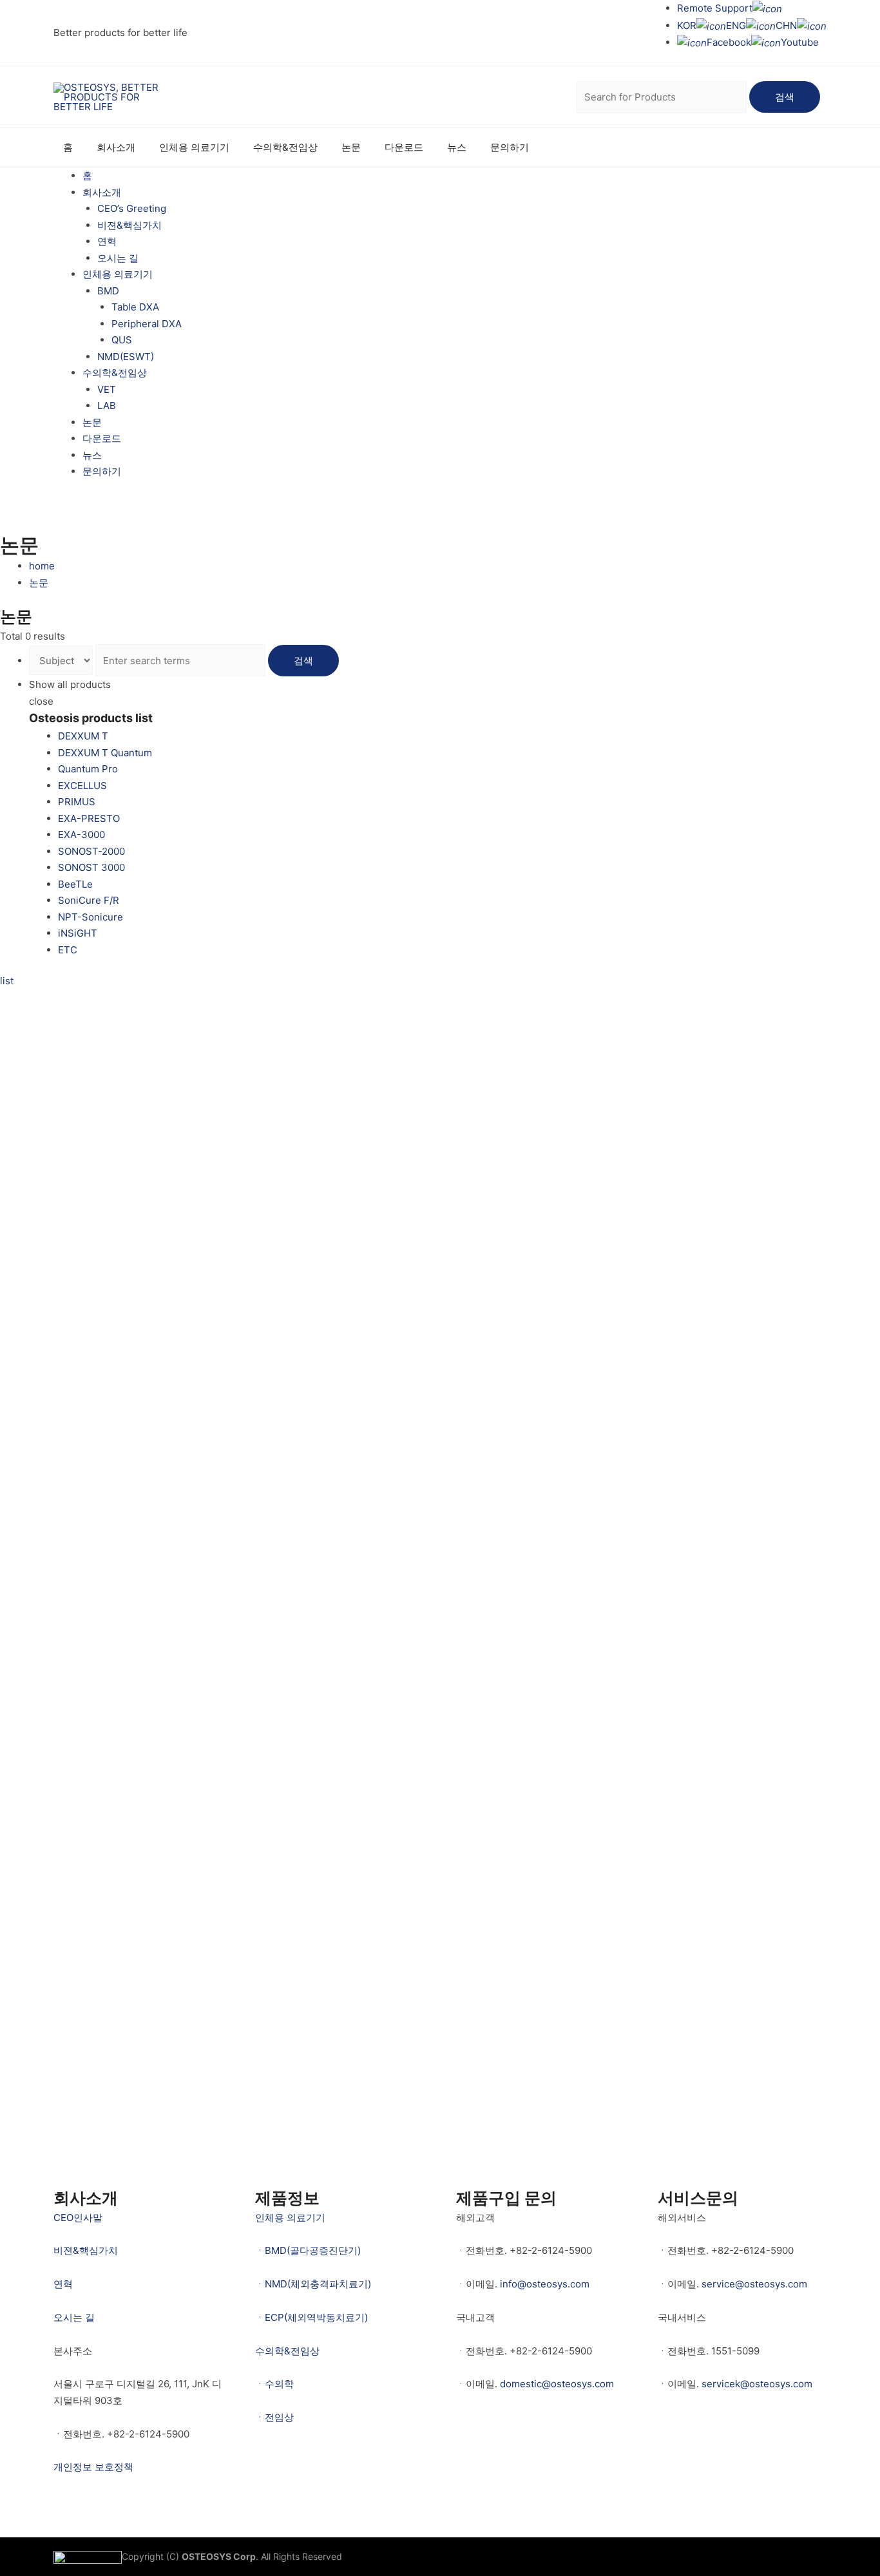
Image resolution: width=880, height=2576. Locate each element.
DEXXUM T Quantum (105, 753)
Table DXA (135, 307)
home (42, 566)
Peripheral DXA (147, 324)
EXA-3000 (81, 835)
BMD (108, 291)
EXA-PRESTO (89, 818)
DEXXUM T (83, 736)
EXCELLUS (82, 786)
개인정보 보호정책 (93, 2467)
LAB (107, 405)
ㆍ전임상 (274, 2417)
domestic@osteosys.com (557, 2384)
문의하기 (510, 147)
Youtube (800, 42)
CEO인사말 (78, 2218)
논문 (351, 147)
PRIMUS (77, 802)
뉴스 (457, 147)
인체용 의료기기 (194, 147)
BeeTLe (75, 884)
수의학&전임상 (285, 147)
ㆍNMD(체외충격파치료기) (313, 2284)
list (7, 981)
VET (107, 389)
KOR (687, 25)
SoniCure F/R (89, 900)
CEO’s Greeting (132, 208)
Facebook (729, 42)
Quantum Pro (88, 769)
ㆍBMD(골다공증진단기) (308, 2250)
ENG (736, 25)
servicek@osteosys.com (757, 2384)
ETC (68, 950)
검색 (785, 97)
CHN (786, 25)
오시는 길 (118, 258)
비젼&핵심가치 (129, 225)
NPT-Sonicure (91, 917)
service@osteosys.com (754, 2284)
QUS (122, 340)
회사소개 (116, 147)
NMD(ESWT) (126, 357)
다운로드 (404, 147)
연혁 (107, 241)
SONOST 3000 (91, 867)
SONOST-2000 (91, 851)
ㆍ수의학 (274, 2384)
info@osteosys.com (545, 2284)
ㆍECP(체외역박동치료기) (311, 2317)
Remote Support (715, 8)
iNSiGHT (78, 933)
